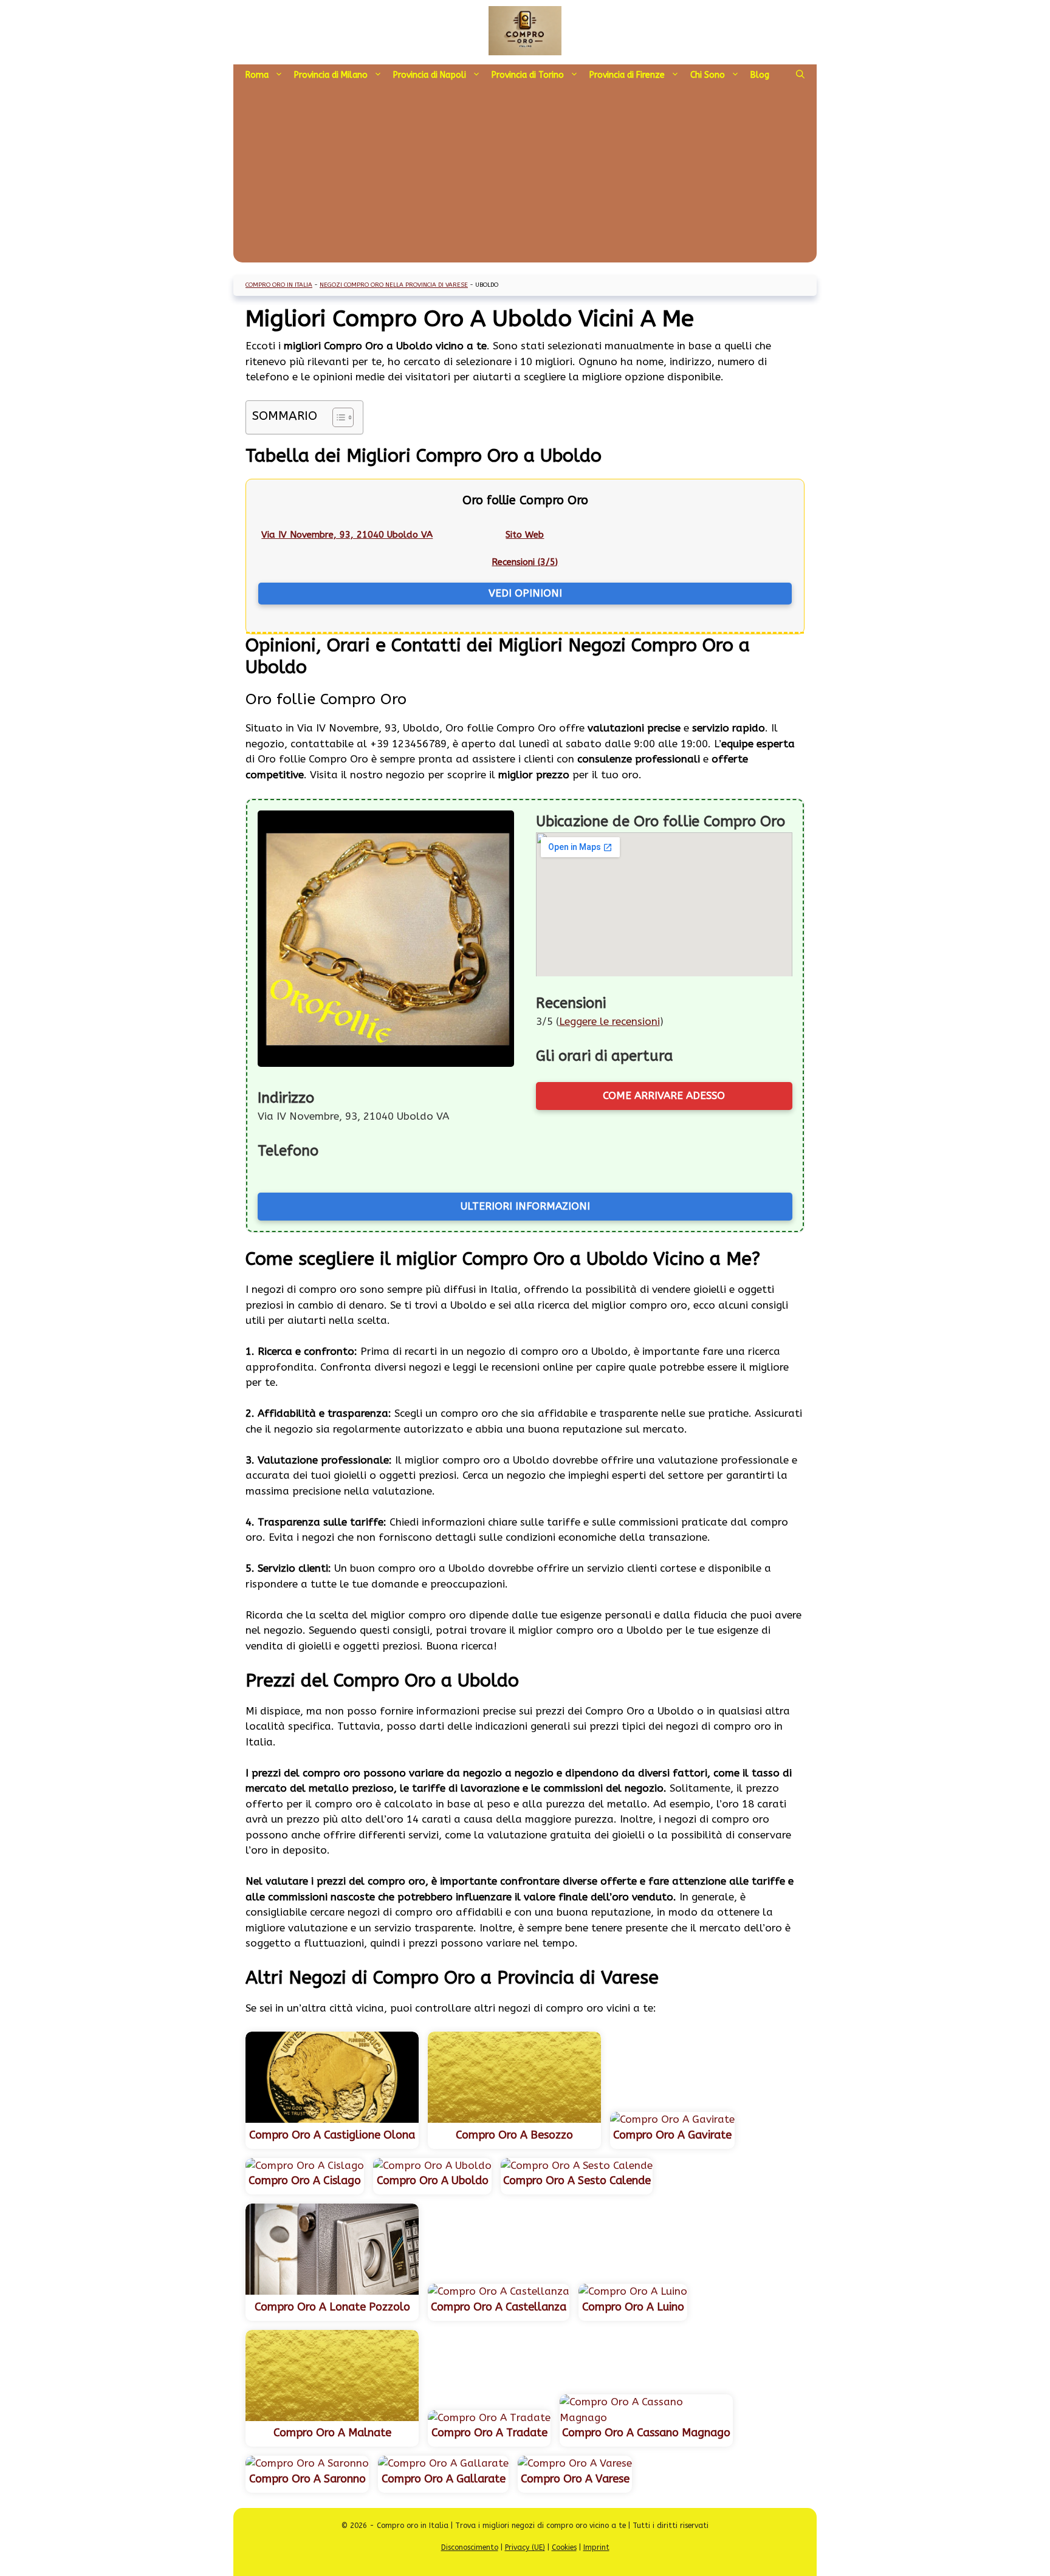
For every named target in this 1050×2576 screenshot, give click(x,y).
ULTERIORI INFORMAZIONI (525, 1206)
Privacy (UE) (525, 2547)
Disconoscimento (470, 2547)
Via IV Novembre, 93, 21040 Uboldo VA (347, 535)
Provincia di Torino (528, 75)
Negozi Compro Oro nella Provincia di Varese (394, 285)
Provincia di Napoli (430, 75)
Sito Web (525, 535)
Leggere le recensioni (609, 1021)
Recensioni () (525, 562)
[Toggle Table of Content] (337, 417)
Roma (257, 75)
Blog (760, 75)
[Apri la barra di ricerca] (800, 75)
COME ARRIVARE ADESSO (664, 1095)
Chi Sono (708, 75)
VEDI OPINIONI (525, 593)
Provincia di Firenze (627, 75)
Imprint (596, 2547)
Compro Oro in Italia (279, 285)
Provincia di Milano (331, 75)
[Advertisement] (525, 177)
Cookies (564, 2547)
